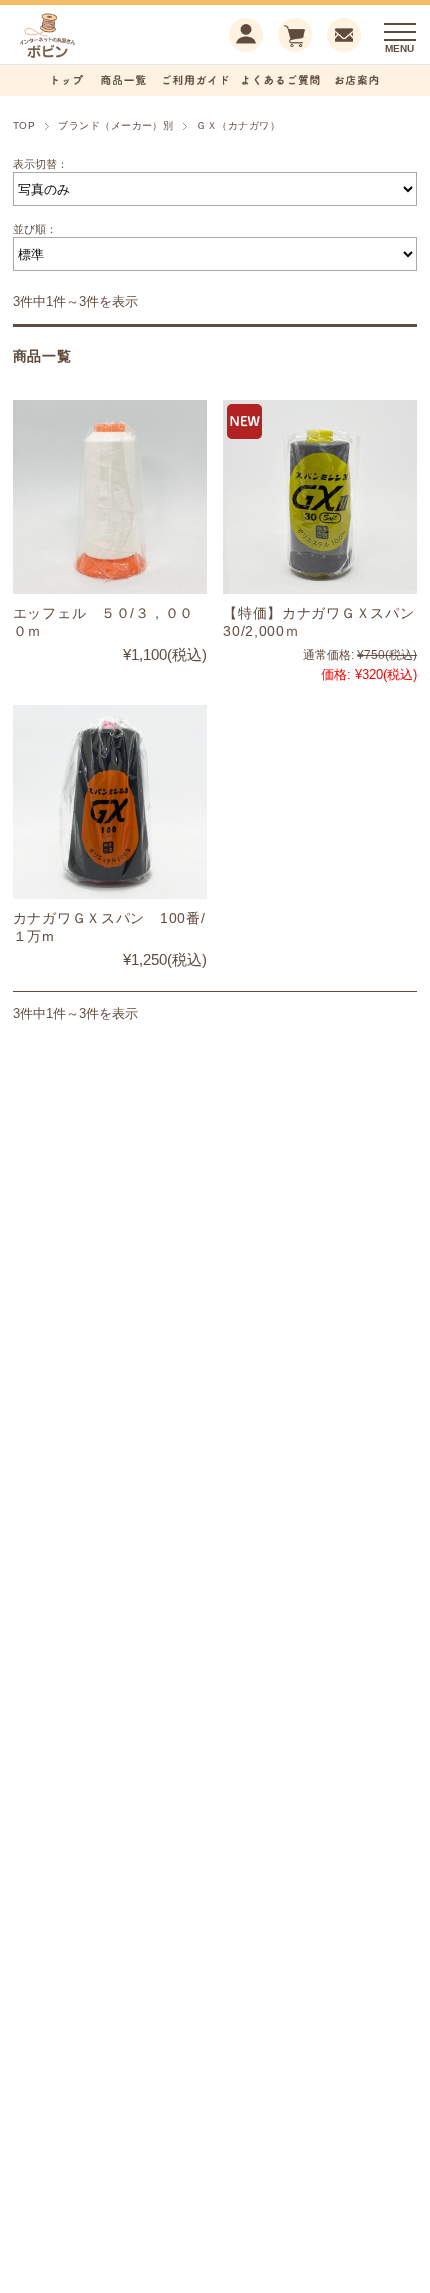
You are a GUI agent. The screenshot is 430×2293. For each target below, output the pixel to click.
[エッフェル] (110, 497)
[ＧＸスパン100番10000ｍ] (110, 802)
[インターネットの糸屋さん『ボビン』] (78, 55)
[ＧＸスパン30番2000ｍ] (320, 497)
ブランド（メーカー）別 (115, 125)
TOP (24, 125)
